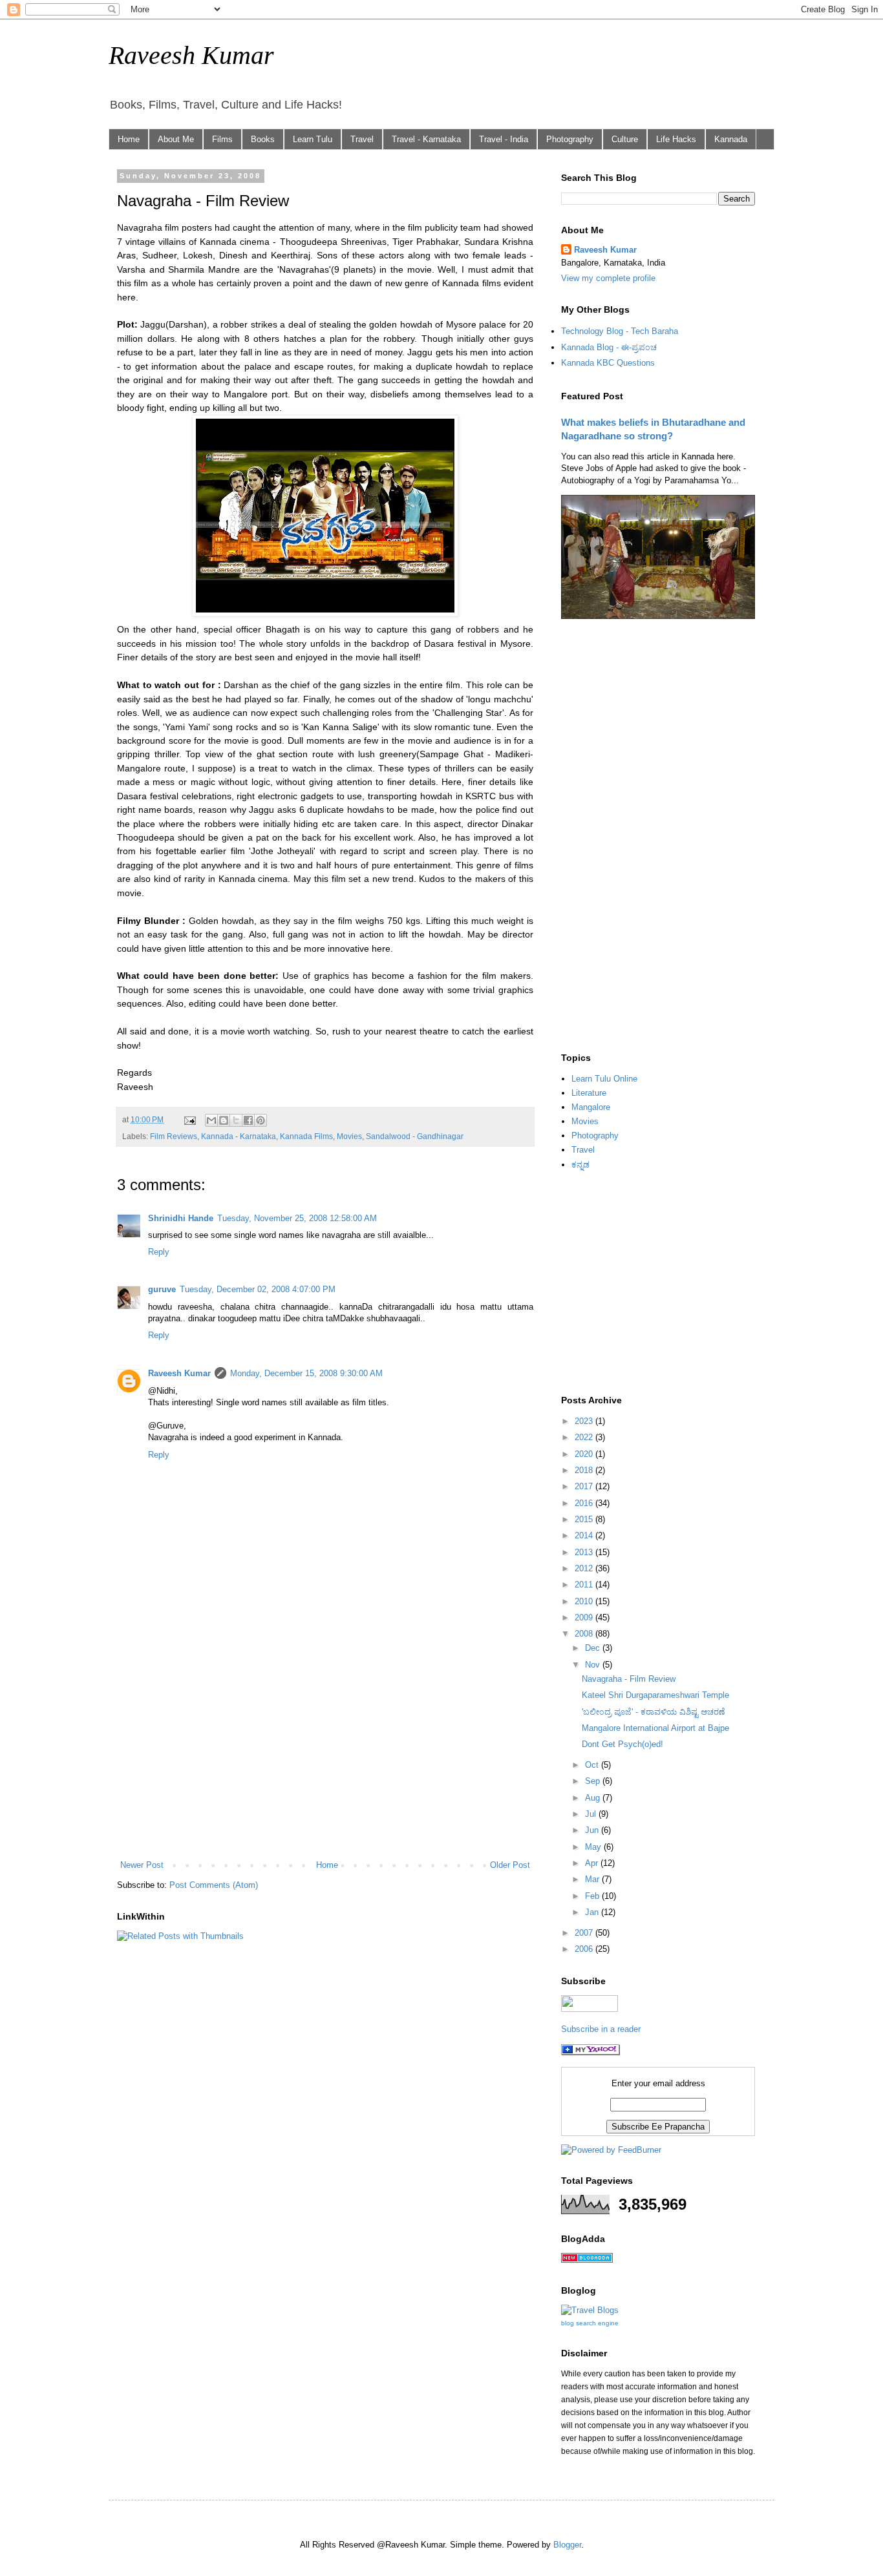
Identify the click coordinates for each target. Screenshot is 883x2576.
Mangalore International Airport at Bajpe (655, 1728)
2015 (585, 1519)
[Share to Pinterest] (261, 1120)
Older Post (510, 1865)
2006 (585, 1949)
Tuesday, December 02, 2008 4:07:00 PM (258, 1289)
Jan (593, 1912)
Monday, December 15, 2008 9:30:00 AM (306, 1373)
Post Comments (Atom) (214, 1885)
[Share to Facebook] (248, 1120)
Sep (594, 1781)
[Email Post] (189, 1119)
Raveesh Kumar (191, 55)
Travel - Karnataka (426, 139)
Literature (589, 1093)
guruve (162, 1289)
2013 (585, 1552)
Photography (570, 139)
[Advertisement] (325, 1752)
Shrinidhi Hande (181, 1218)
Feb (593, 1896)
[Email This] (211, 1120)
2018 (585, 1470)
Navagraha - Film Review (629, 1679)
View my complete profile (608, 278)
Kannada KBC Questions (608, 363)
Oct (593, 1765)
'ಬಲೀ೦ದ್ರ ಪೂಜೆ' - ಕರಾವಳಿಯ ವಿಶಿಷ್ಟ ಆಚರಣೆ (653, 1712)
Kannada (731, 139)
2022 (585, 1437)
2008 (585, 1634)
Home (129, 139)
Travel (362, 139)
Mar (593, 1879)
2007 (585, 1933)
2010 (585, 1601)
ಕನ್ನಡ (580, 1165)
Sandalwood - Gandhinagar (415, 1136)
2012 (585, 1568)
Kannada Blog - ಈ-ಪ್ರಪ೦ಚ (609, 347)
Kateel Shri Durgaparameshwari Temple (655, 1695)
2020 (585, 1454)
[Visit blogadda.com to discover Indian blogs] (587, 2260)
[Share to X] (236, 1120)
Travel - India (504, 139)
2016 (585, 1503)
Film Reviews (174, 1136)
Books (263, 139)
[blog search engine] (590, 2310)
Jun (593, 1830)
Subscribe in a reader (601, 2029)
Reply (159, 1252)
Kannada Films (306, 1136)
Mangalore (591, 1107)
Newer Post (142, 1865)
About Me (176, 139)
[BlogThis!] (224, 1120)
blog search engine (590, 2323)
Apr (593, 1863)
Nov (594, 1665)
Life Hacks (676, 139)
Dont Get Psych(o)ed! (622, 1744)
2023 (585, 1421)
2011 (585, 1585)
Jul (592, 1814)
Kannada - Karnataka (239, 1136)
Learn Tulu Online (604, 1079)
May (594, 1847)
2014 (585, 1535)
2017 (585, 1486)
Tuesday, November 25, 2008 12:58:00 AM (297, 1218)
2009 (585, 1618)
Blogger (567, 2545)
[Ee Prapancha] (590, 2052)
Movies (349, 1136)
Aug (594, 1798)
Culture (625, 139)
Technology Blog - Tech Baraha (620, 331)
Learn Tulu (313, 139)
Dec (594, 1648)
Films (222, 139)
